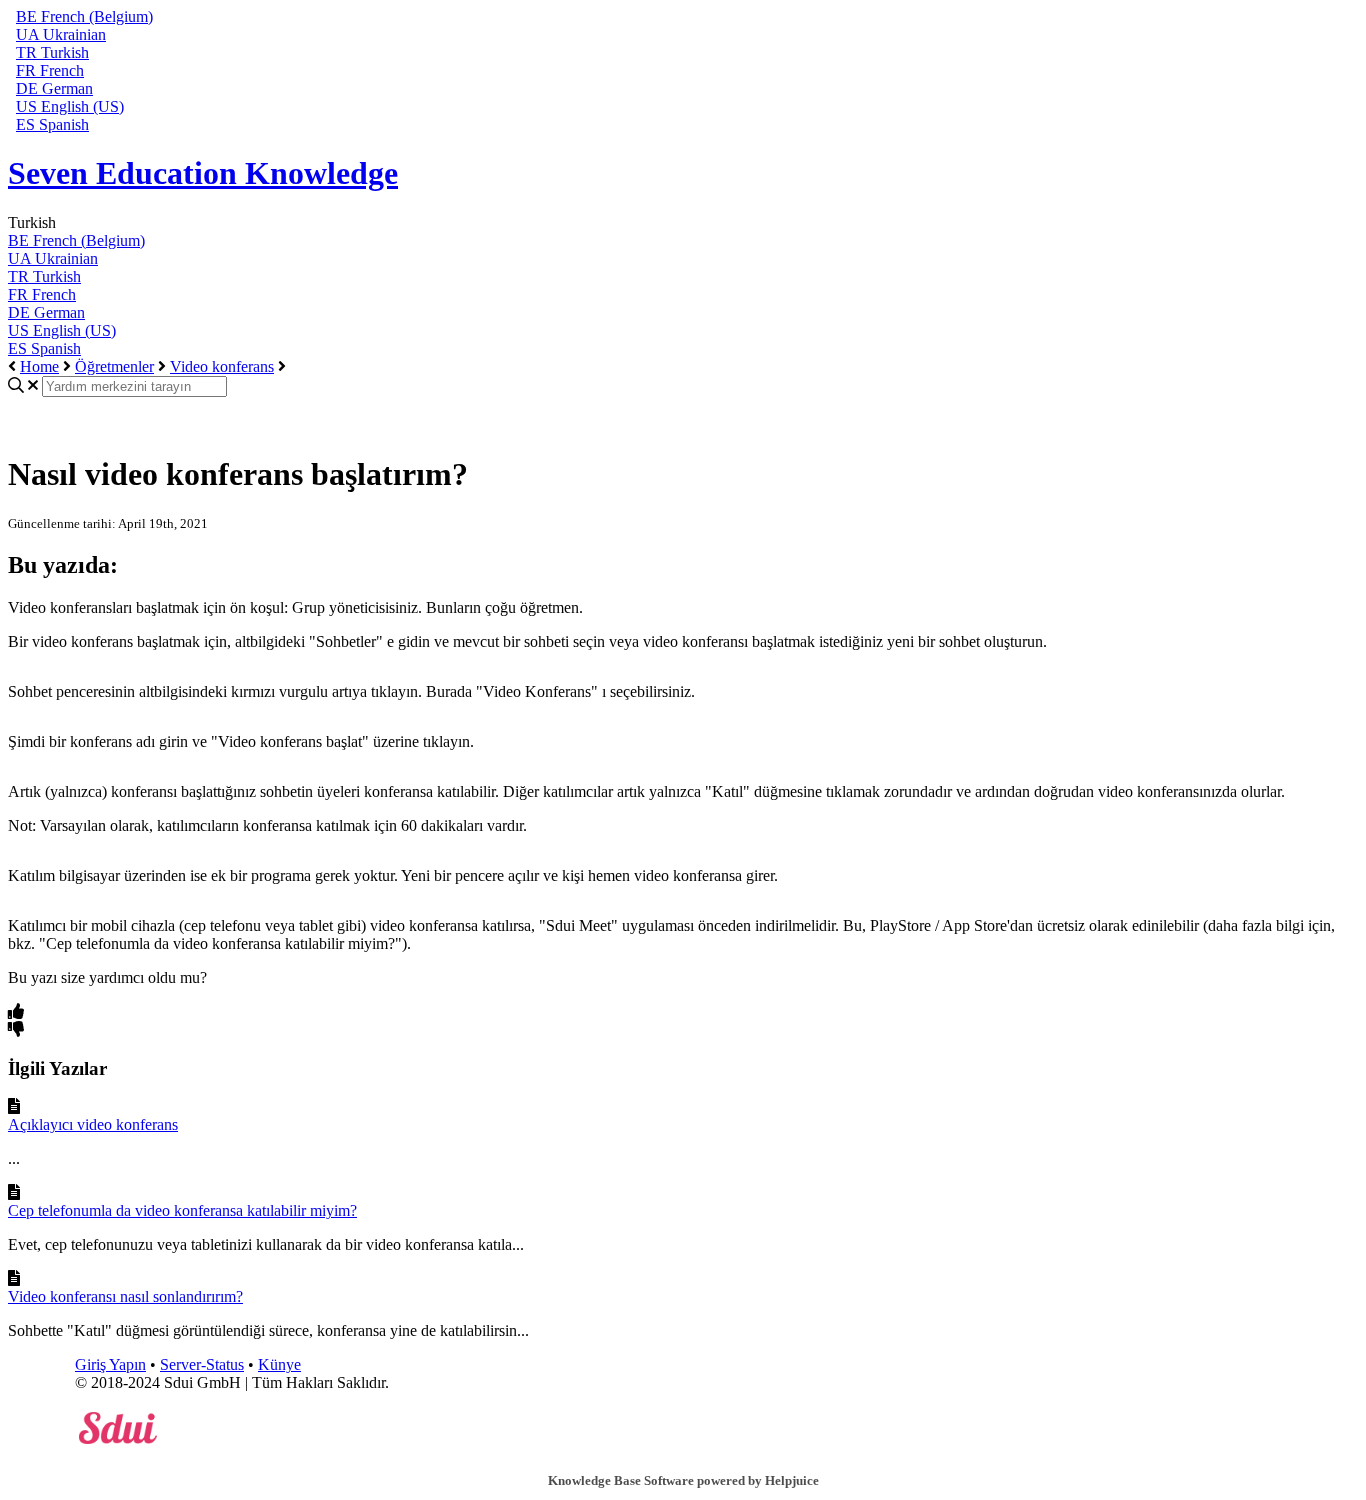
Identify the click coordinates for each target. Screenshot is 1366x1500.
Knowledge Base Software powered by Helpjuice (683, 1480)
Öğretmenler (114, 366)
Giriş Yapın (110, 1364)
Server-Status (202, 1364)
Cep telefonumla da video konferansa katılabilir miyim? (182, 1210)
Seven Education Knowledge (203, 173)
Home (39, 366)
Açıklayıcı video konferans (93, 1124)
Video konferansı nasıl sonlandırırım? (125, 1296)
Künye (279, 1364)
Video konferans (222, 366)
